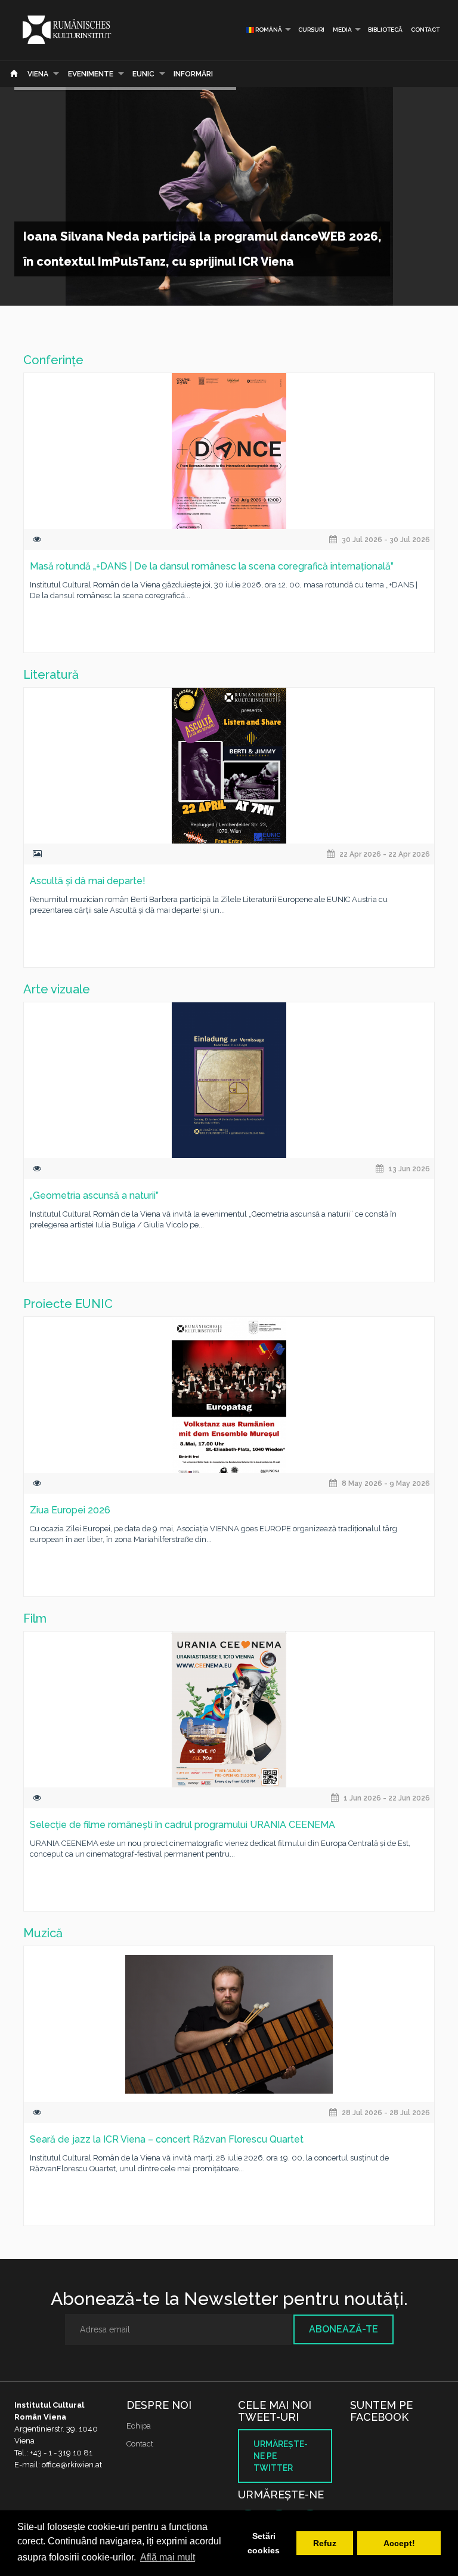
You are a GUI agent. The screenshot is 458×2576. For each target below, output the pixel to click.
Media (342, 30)
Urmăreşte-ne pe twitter (281, 2456)
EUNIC (143, 74)
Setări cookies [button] (264, 2543)
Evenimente (91, 74)
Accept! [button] (399, 2543)
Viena (38, 74)
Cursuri (311, 30)
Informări (193, 74)
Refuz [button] (325, 2543)
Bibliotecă (385, 30)
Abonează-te (343, 2329)
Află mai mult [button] (168, 2557)
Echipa (139, 2426)
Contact (425, 30)
